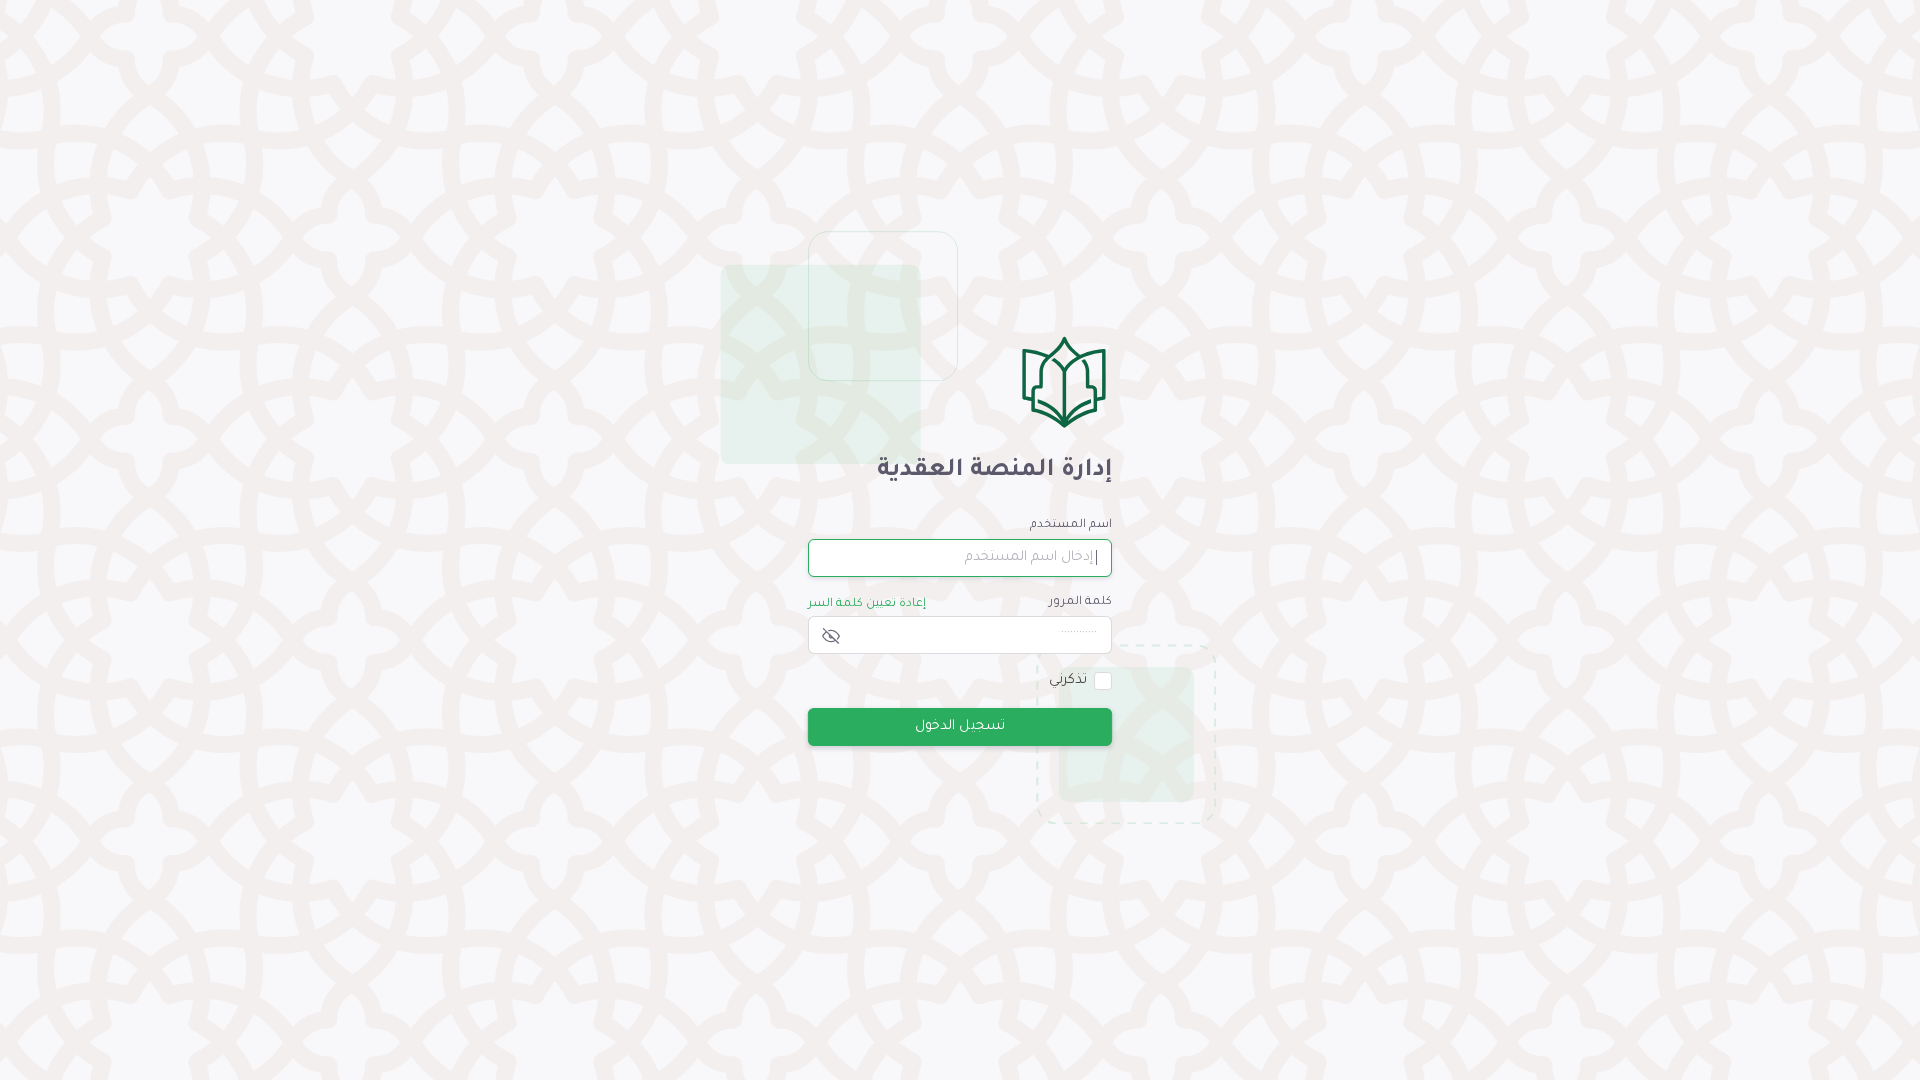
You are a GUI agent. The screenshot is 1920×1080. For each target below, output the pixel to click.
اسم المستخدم (1071, 525)
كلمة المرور (1080, 602)
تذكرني (1068, 680)
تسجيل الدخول (959, 725)
